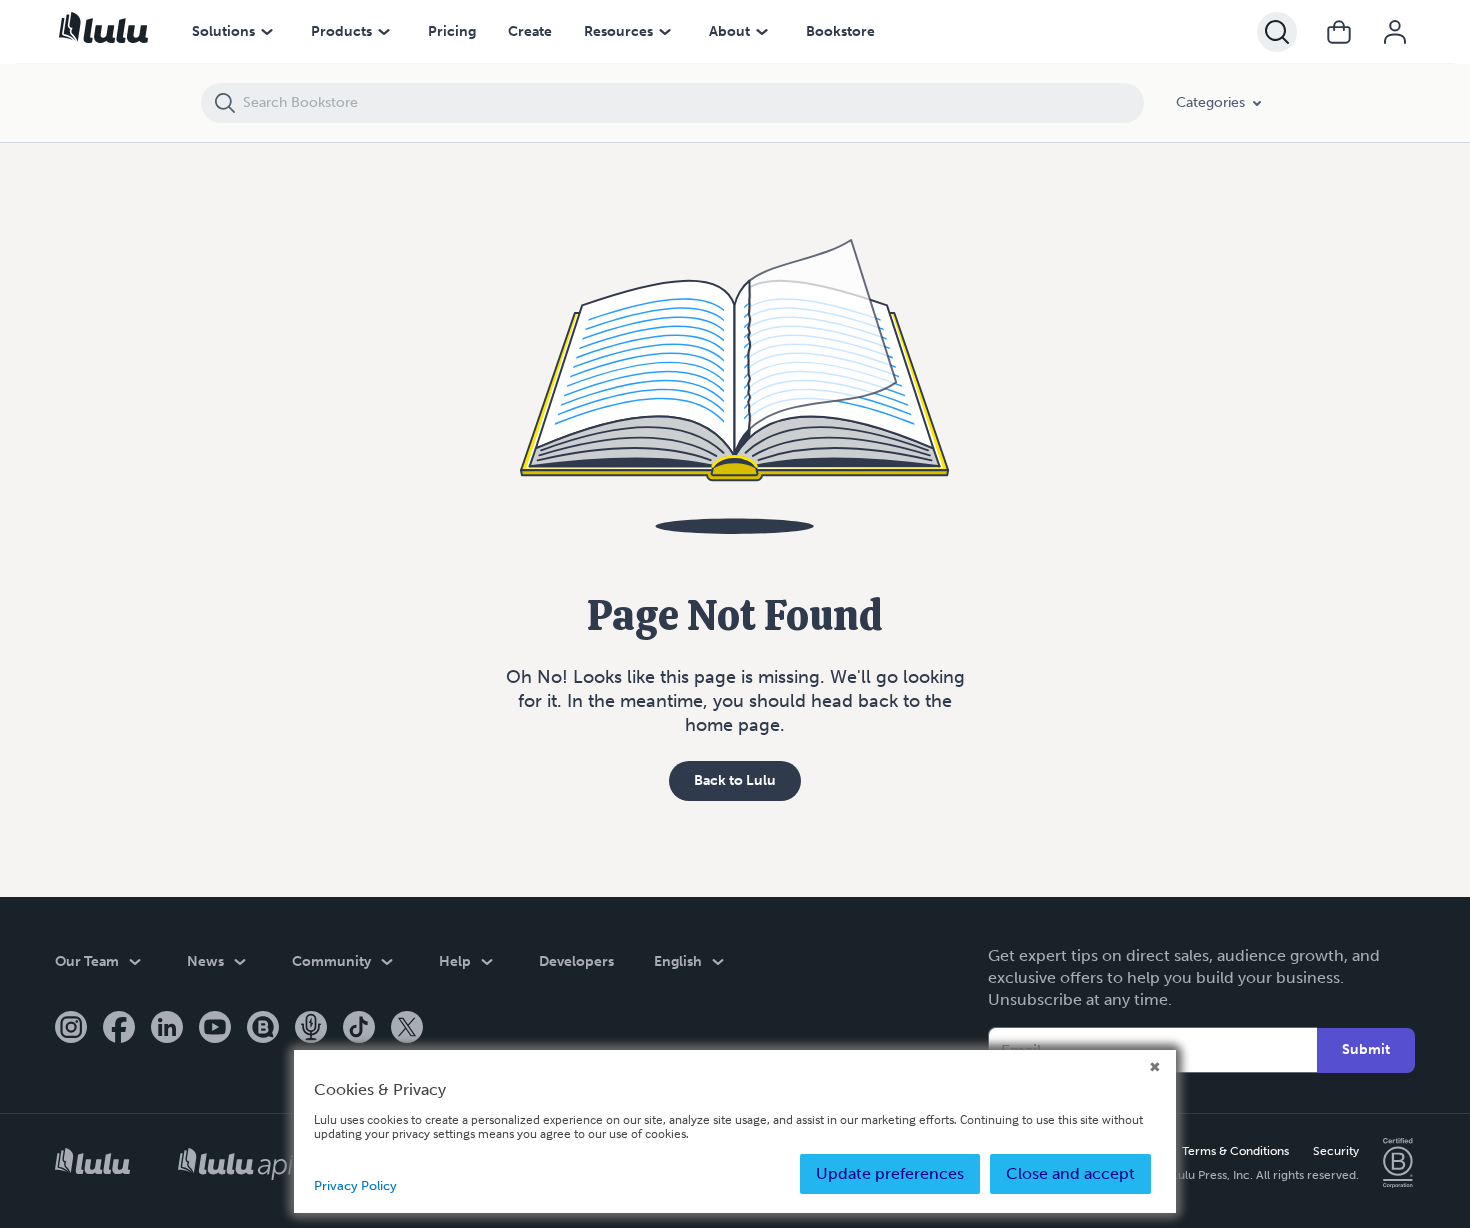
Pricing (452, 31)
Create (530, 31)
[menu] (267, 32)
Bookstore (840, 31)
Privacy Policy (355, 1185)
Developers (576, 961)
